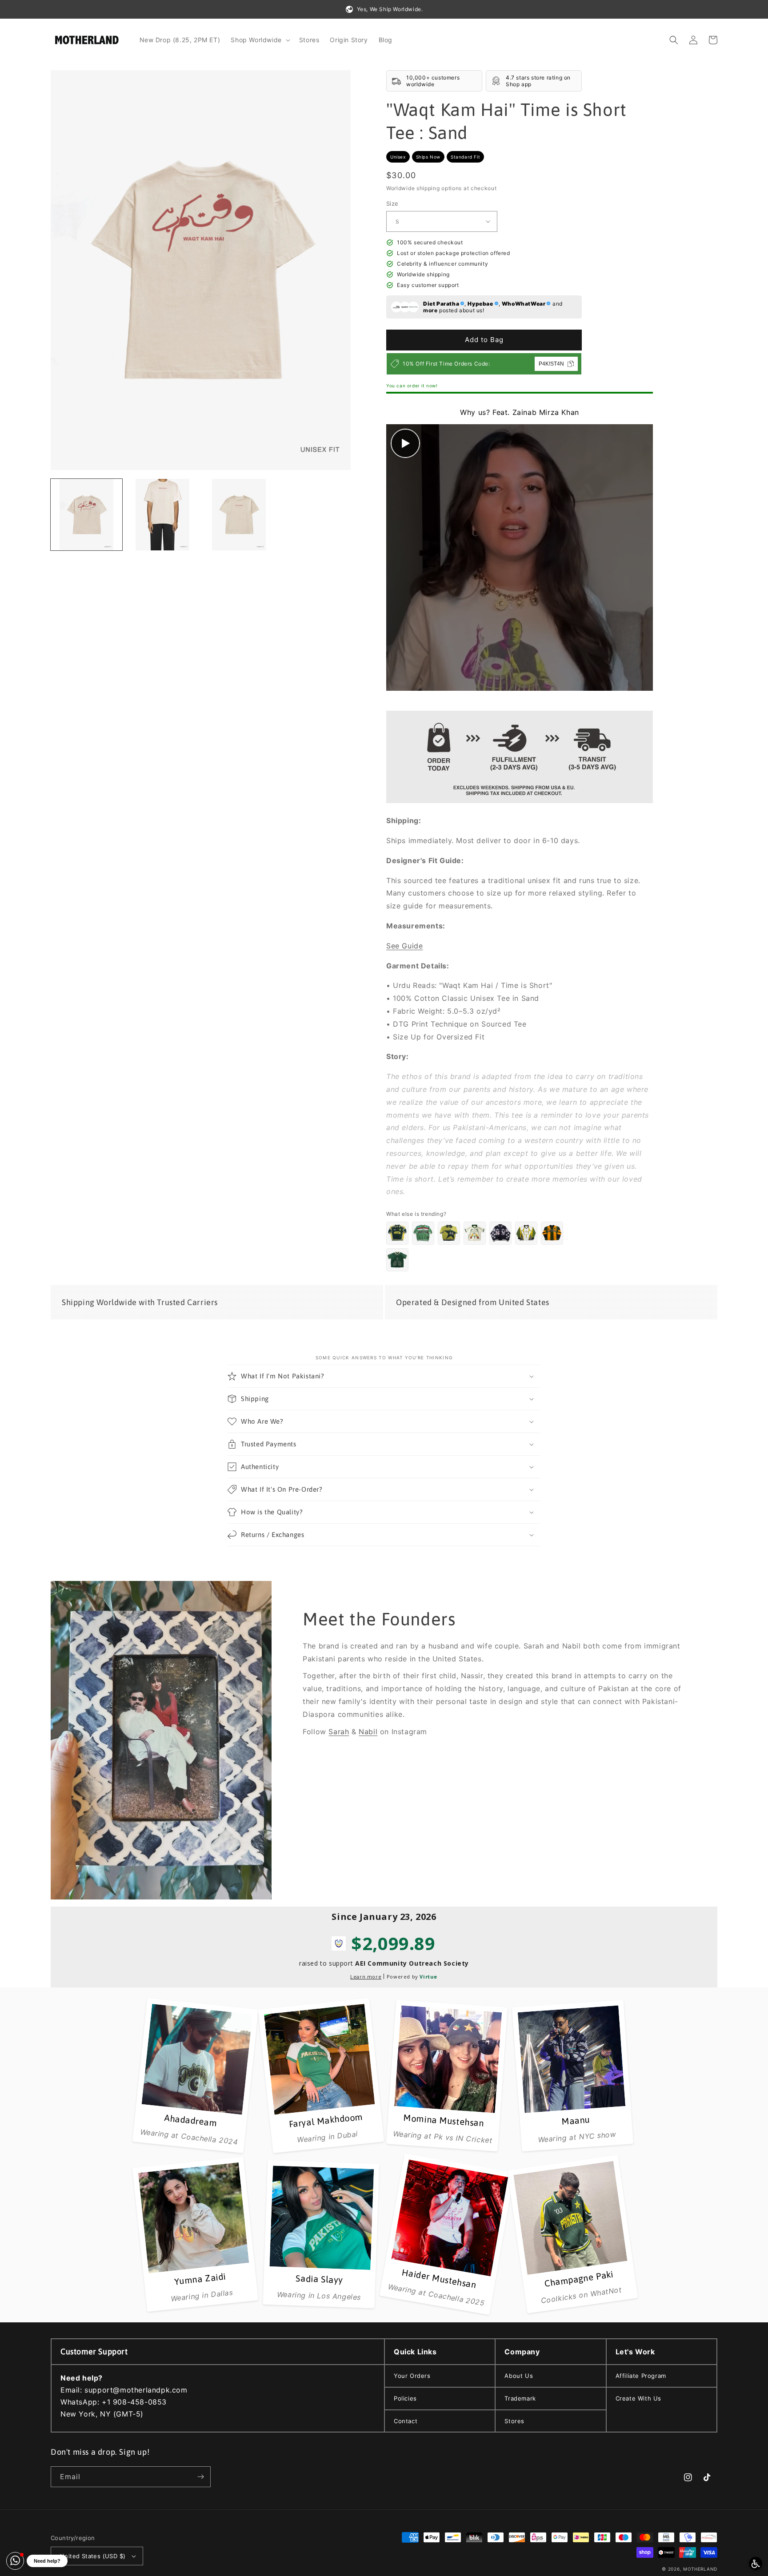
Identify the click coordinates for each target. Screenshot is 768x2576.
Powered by (412, 1977)
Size (392, 203)
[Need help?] (15, 2561)
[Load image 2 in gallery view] (162, 515)
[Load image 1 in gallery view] (86, 515)
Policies (405, 2398)
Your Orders (412, 2376)
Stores (514, 2421)
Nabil (368, 1732)
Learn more (366, 1977)
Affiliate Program (641, 2376)
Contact (406, 2421)
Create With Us (638, 2398)
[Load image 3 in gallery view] (239, 515)
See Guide (404, 946)
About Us (519, 2376)
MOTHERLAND (700, 2569)
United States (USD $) (93, 2556)
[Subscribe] (200, 2477)
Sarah (339, 1732)
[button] (259, 40)
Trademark (520, 2398)
